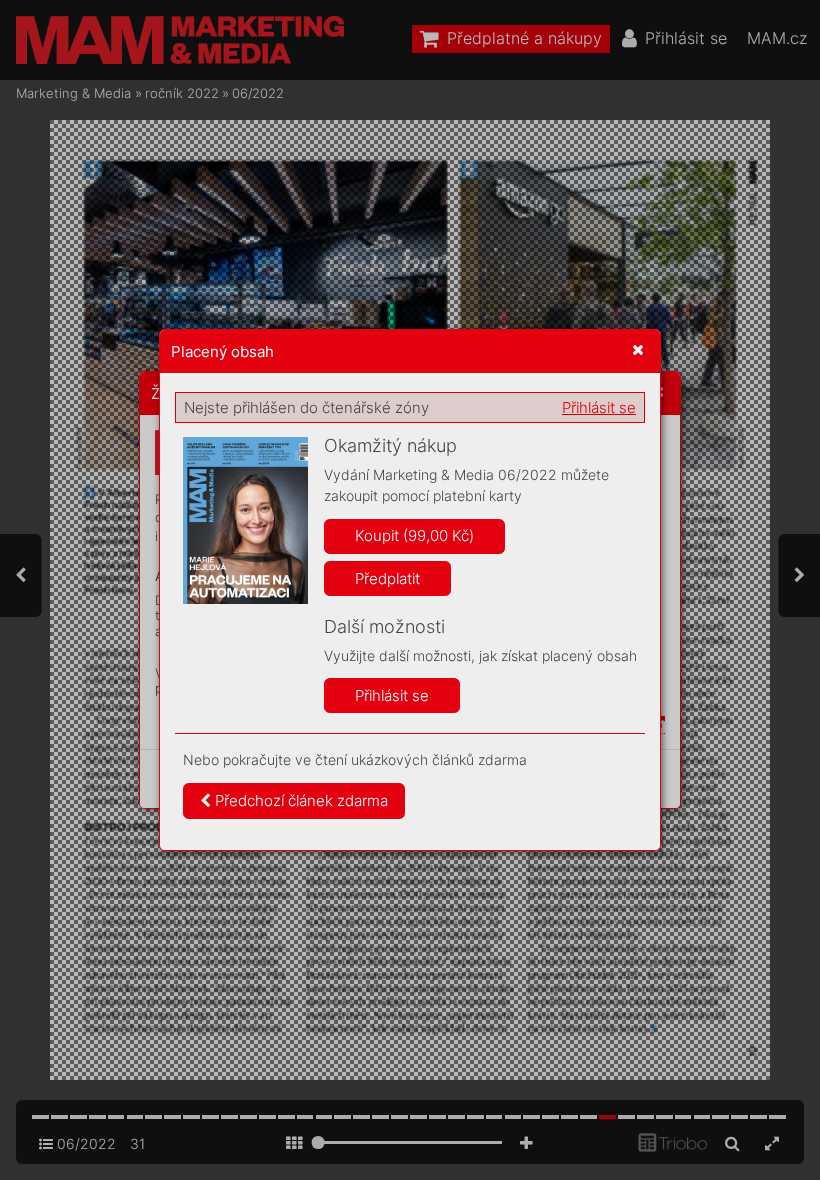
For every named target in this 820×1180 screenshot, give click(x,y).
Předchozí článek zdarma (299, 800)
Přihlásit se (599, 407)
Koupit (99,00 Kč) (414, 535)
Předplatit (387, 578)
